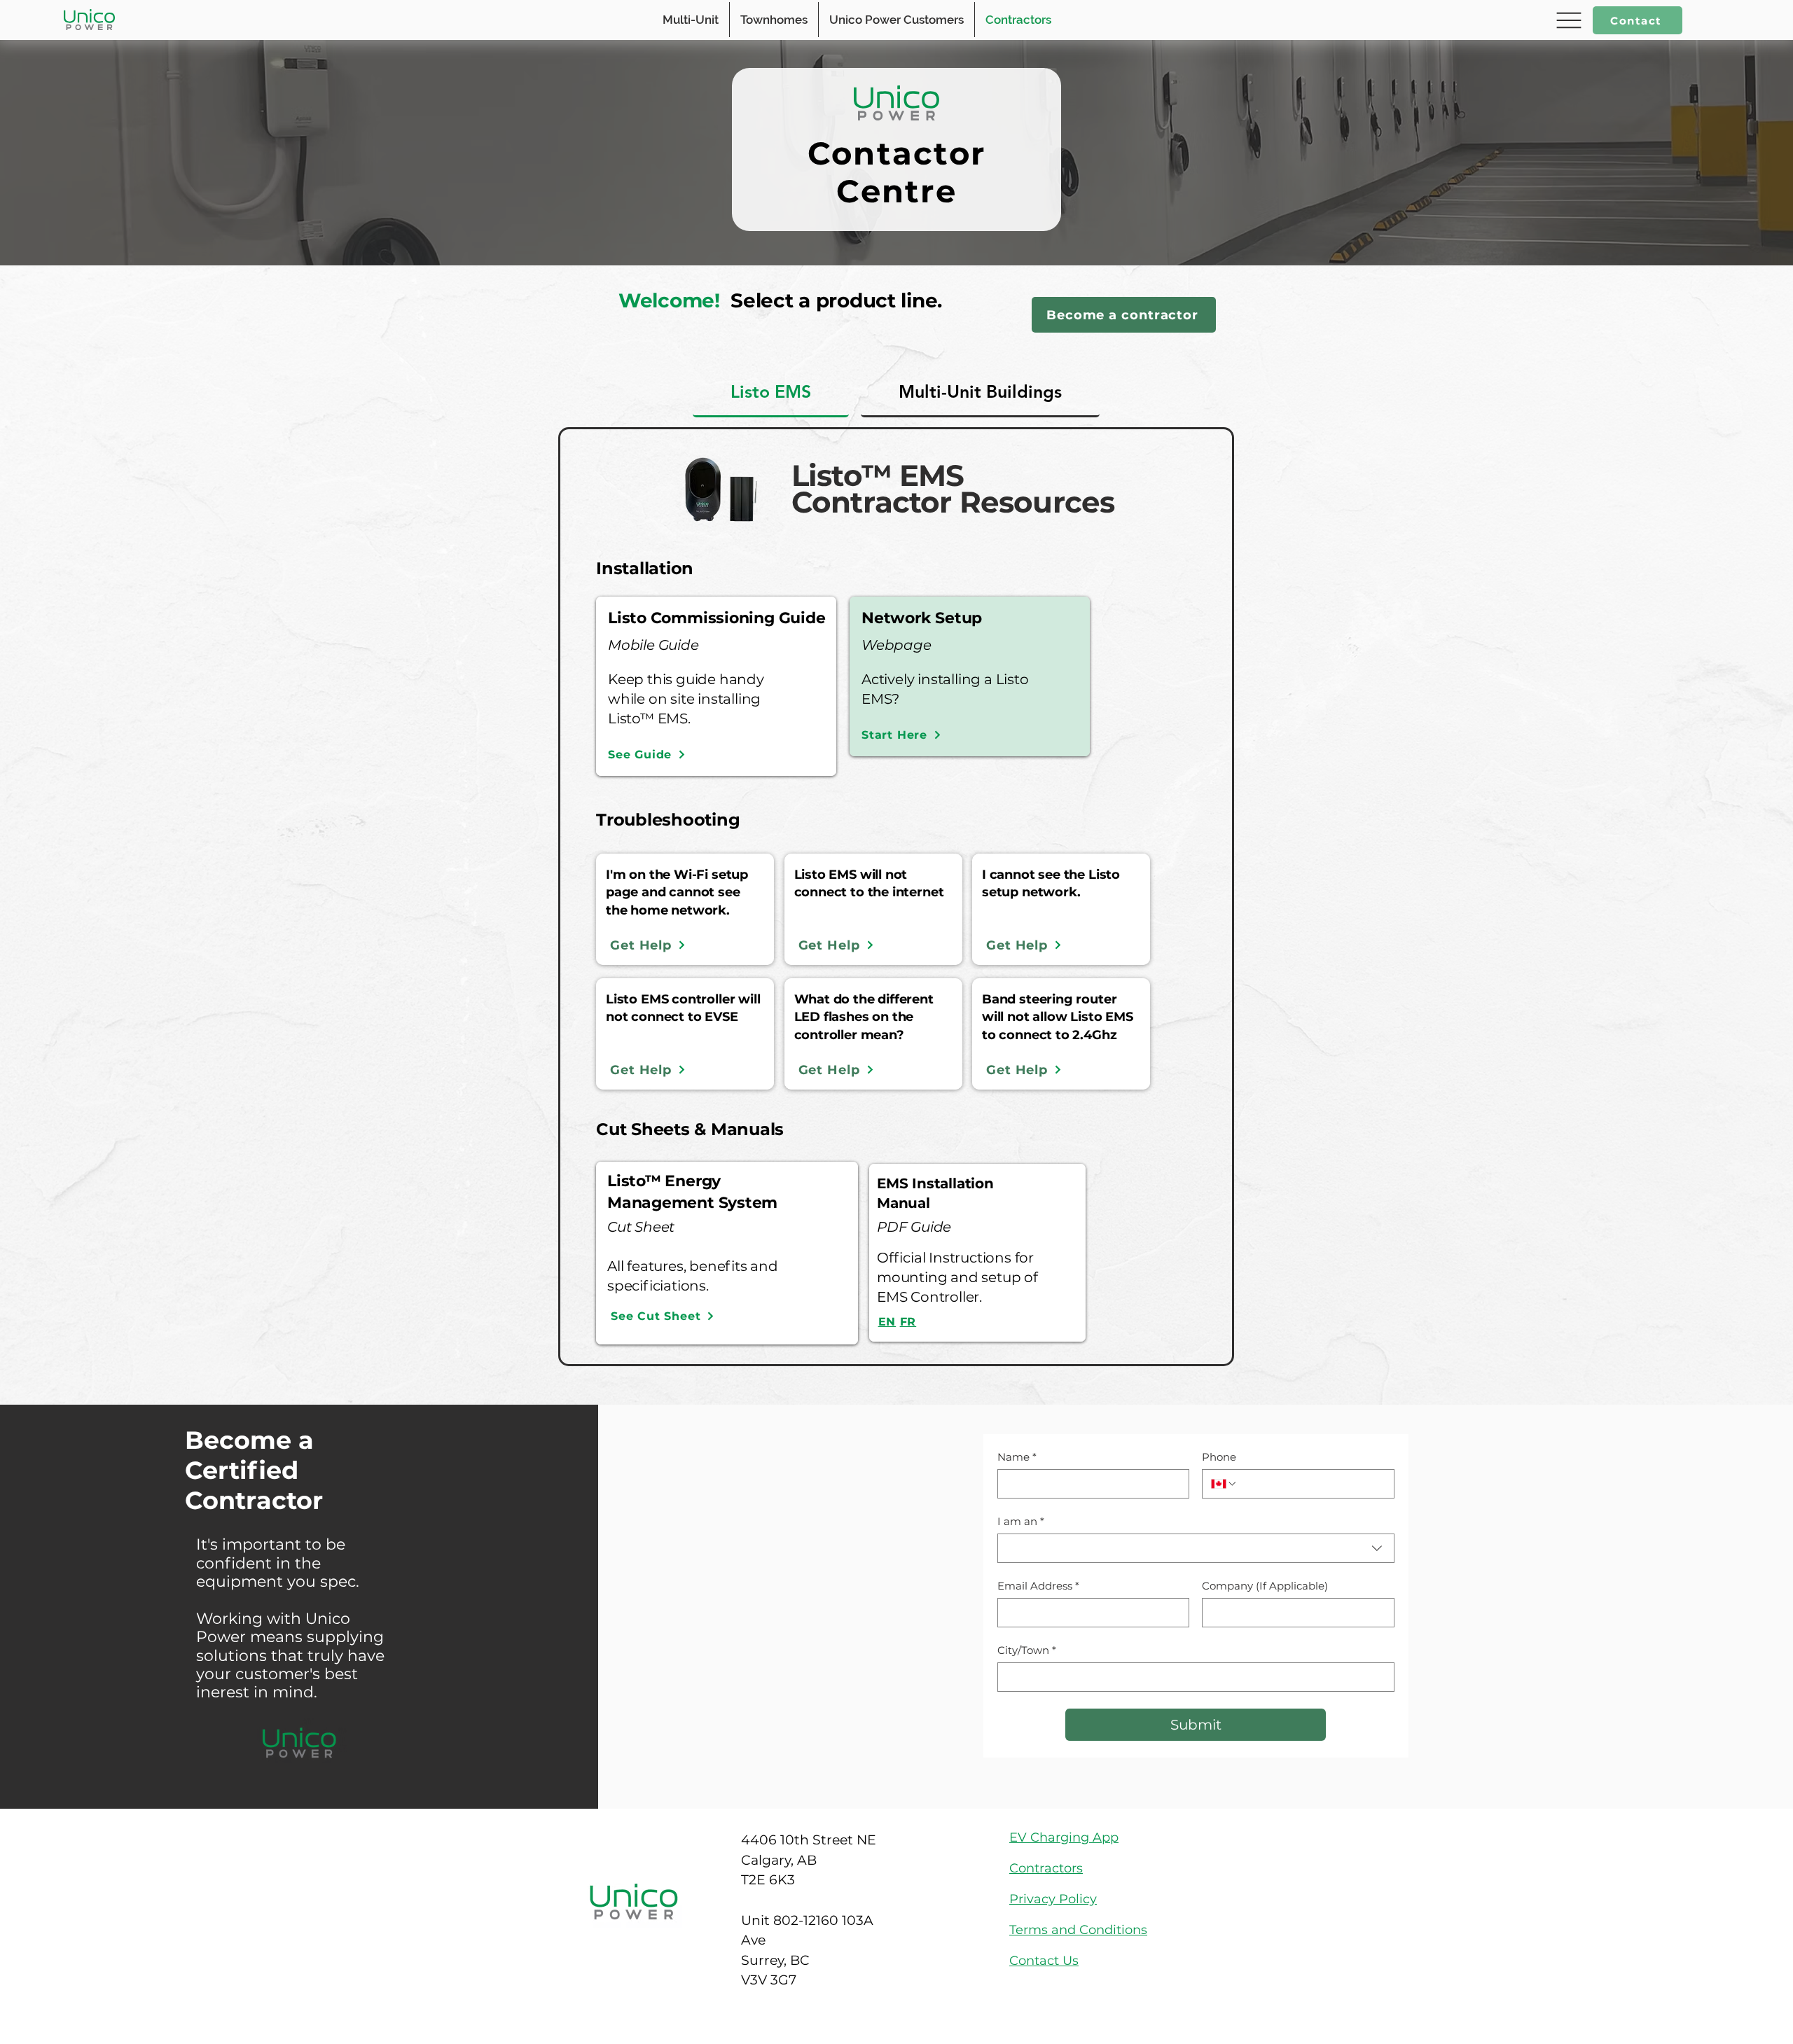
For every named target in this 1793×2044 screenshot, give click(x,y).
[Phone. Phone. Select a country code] (1224, 1484)
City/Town (1027, 1650)
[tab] (771, 392)
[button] (1567, 20)
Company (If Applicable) (1265, 1586)
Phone (1219, 1457)
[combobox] (1196, 1548)
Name (1017, 1457)
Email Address (1038, 1586)
